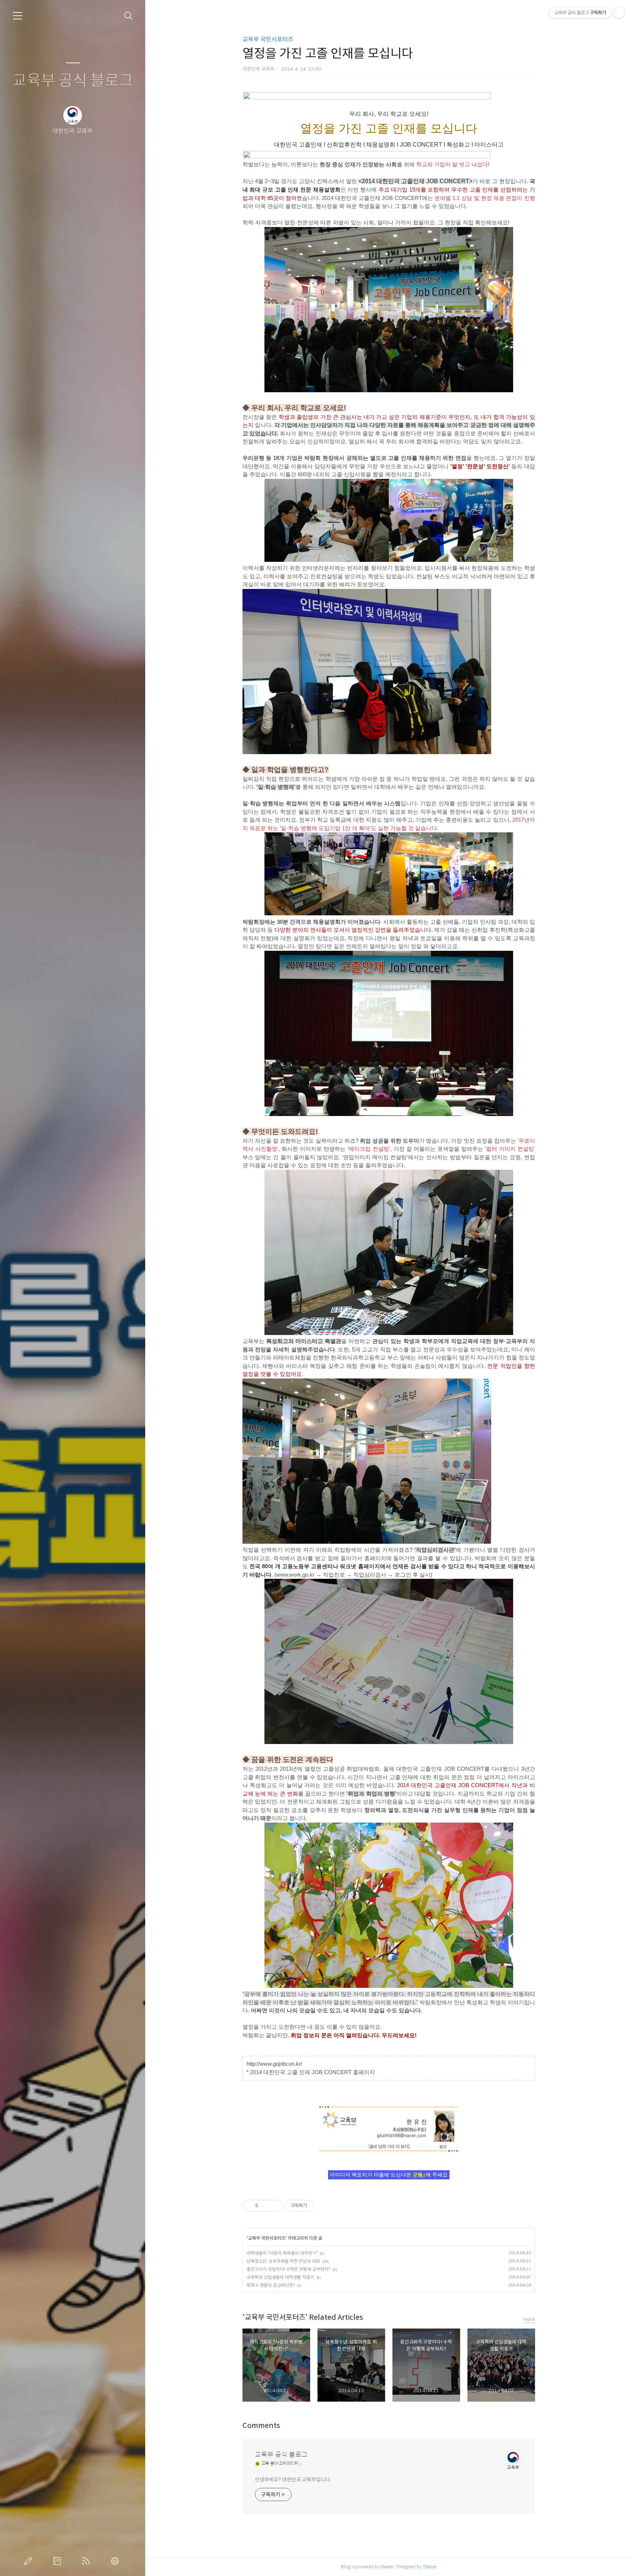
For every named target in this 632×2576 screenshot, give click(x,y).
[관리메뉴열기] (619, 13)
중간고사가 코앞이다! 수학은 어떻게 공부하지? (288, 2269)
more (529, 2319)
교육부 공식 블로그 (73, 81)
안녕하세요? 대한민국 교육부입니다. (293, 2479)
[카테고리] (18, 16)
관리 (116, 2561)
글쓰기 (30, 2561)
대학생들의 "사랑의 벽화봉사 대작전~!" (282, 2253)
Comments (261, 2426)
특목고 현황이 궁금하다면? (271, 2285)
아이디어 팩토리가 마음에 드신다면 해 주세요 (389, 2175)
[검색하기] (129, 16)
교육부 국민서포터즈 (268, 39)
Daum (387, 2567)
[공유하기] (265, 2206)
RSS (87, 2561)
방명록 (59, 2561)
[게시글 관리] (274, 2206)
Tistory (430, 2567)
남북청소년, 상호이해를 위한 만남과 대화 (283, 2261)
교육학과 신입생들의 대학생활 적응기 (280, 2277)
